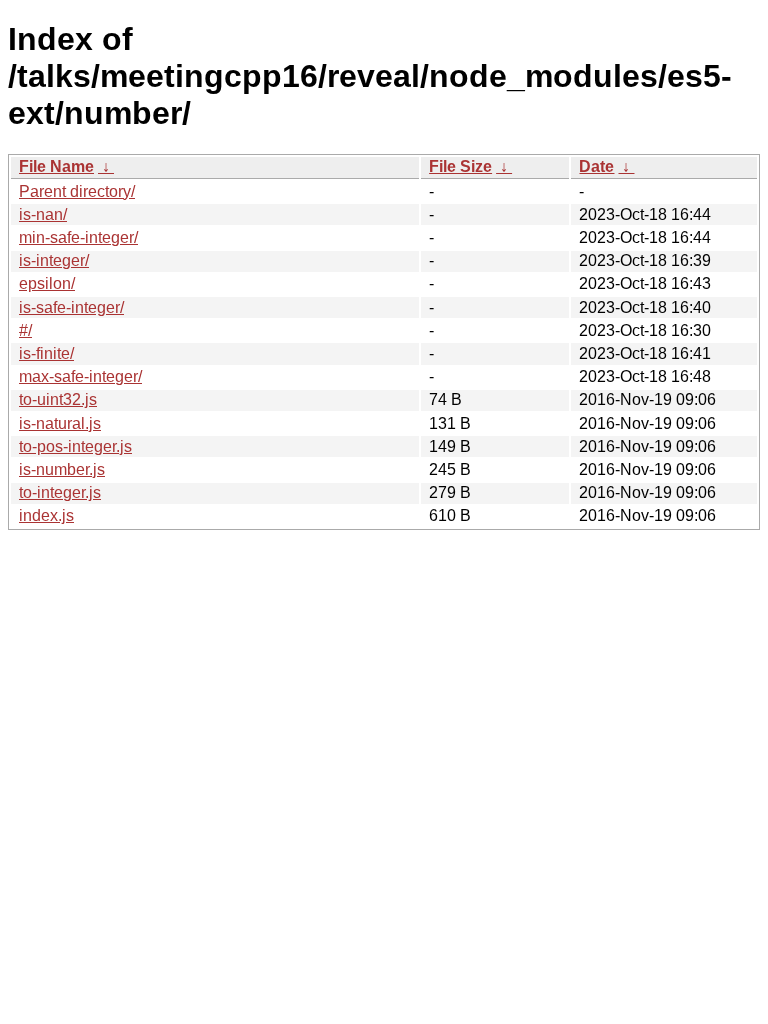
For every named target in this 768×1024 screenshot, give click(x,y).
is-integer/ (54, 260)
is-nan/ (43, 214)
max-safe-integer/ (80, 376)
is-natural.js (60, 423)
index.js (46, 515)
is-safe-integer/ (71, 307)
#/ (25, 330)
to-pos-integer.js (75, 446)
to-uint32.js (58, 399)
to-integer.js (60, 492)
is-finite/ (46, 353)
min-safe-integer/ (78, 237)
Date (596, 166)
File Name (56, 166)
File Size (460, 166)
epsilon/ (47, 283)
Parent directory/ (77, 191)
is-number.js (62, 469)
